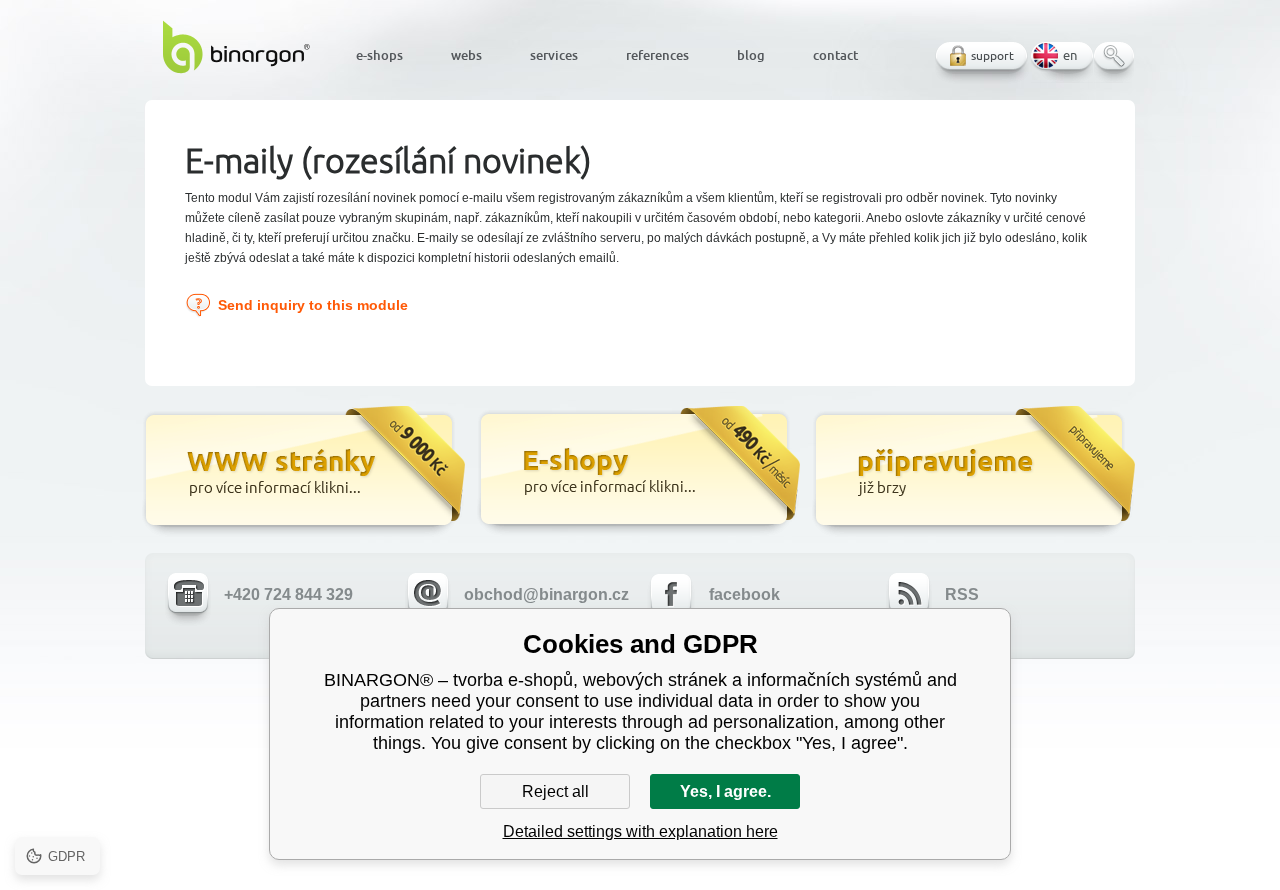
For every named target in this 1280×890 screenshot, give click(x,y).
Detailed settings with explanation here (640, 831)
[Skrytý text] (302, 472)
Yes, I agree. (725, 791)
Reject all (555, 791)
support (992, 55)
